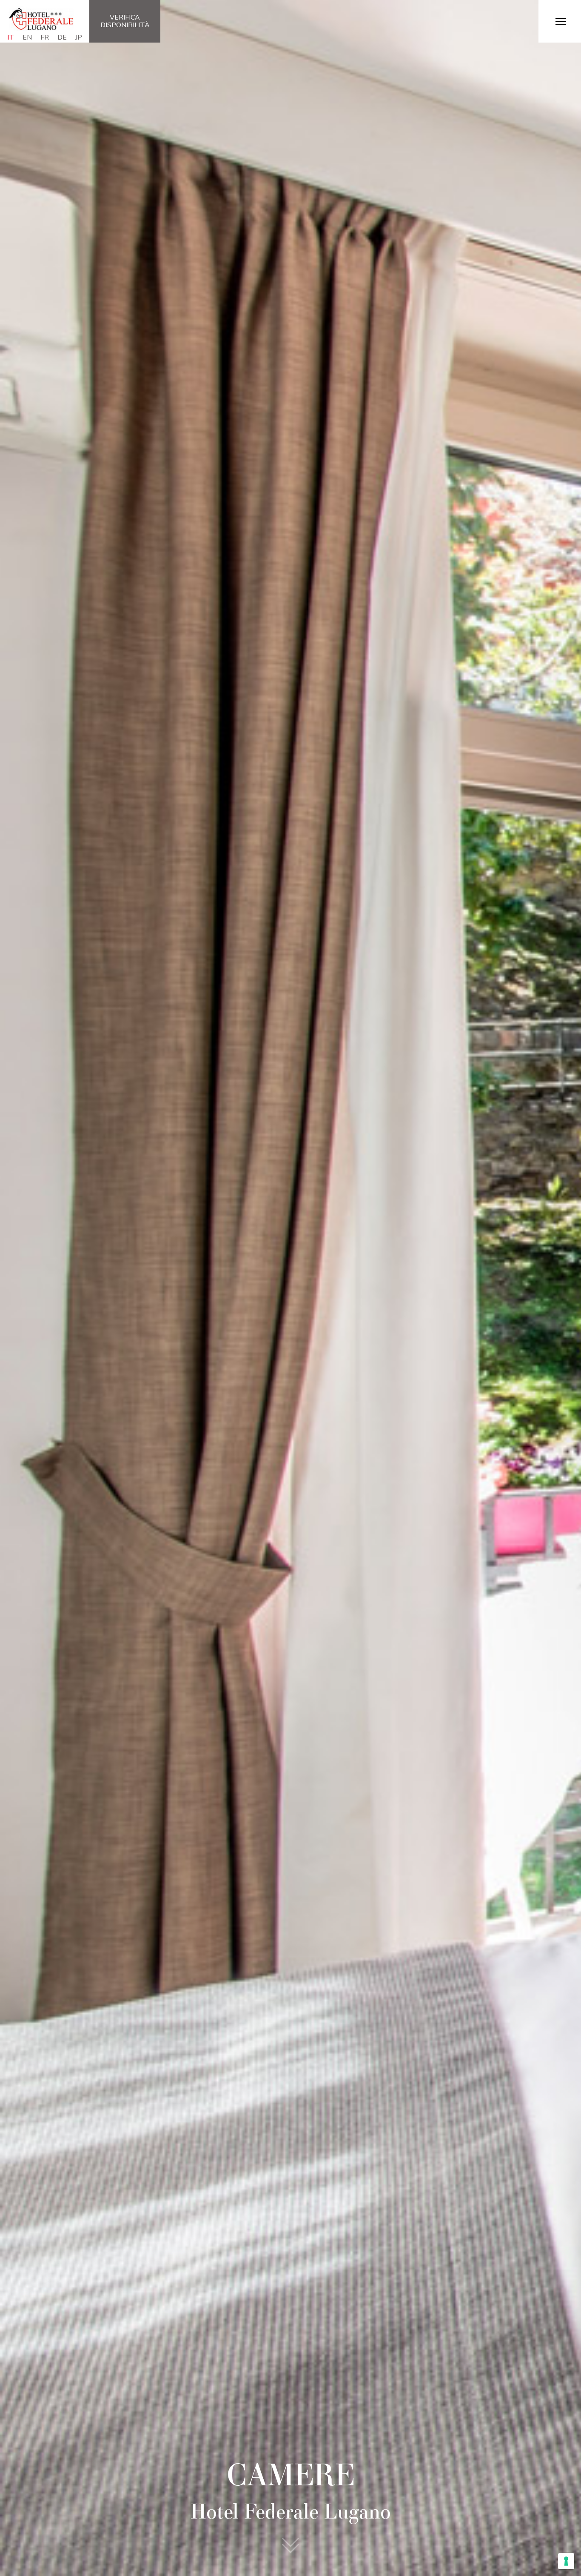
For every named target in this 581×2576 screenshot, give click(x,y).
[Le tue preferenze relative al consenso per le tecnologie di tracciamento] (566, 2561)
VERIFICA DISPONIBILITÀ (125, 21)
